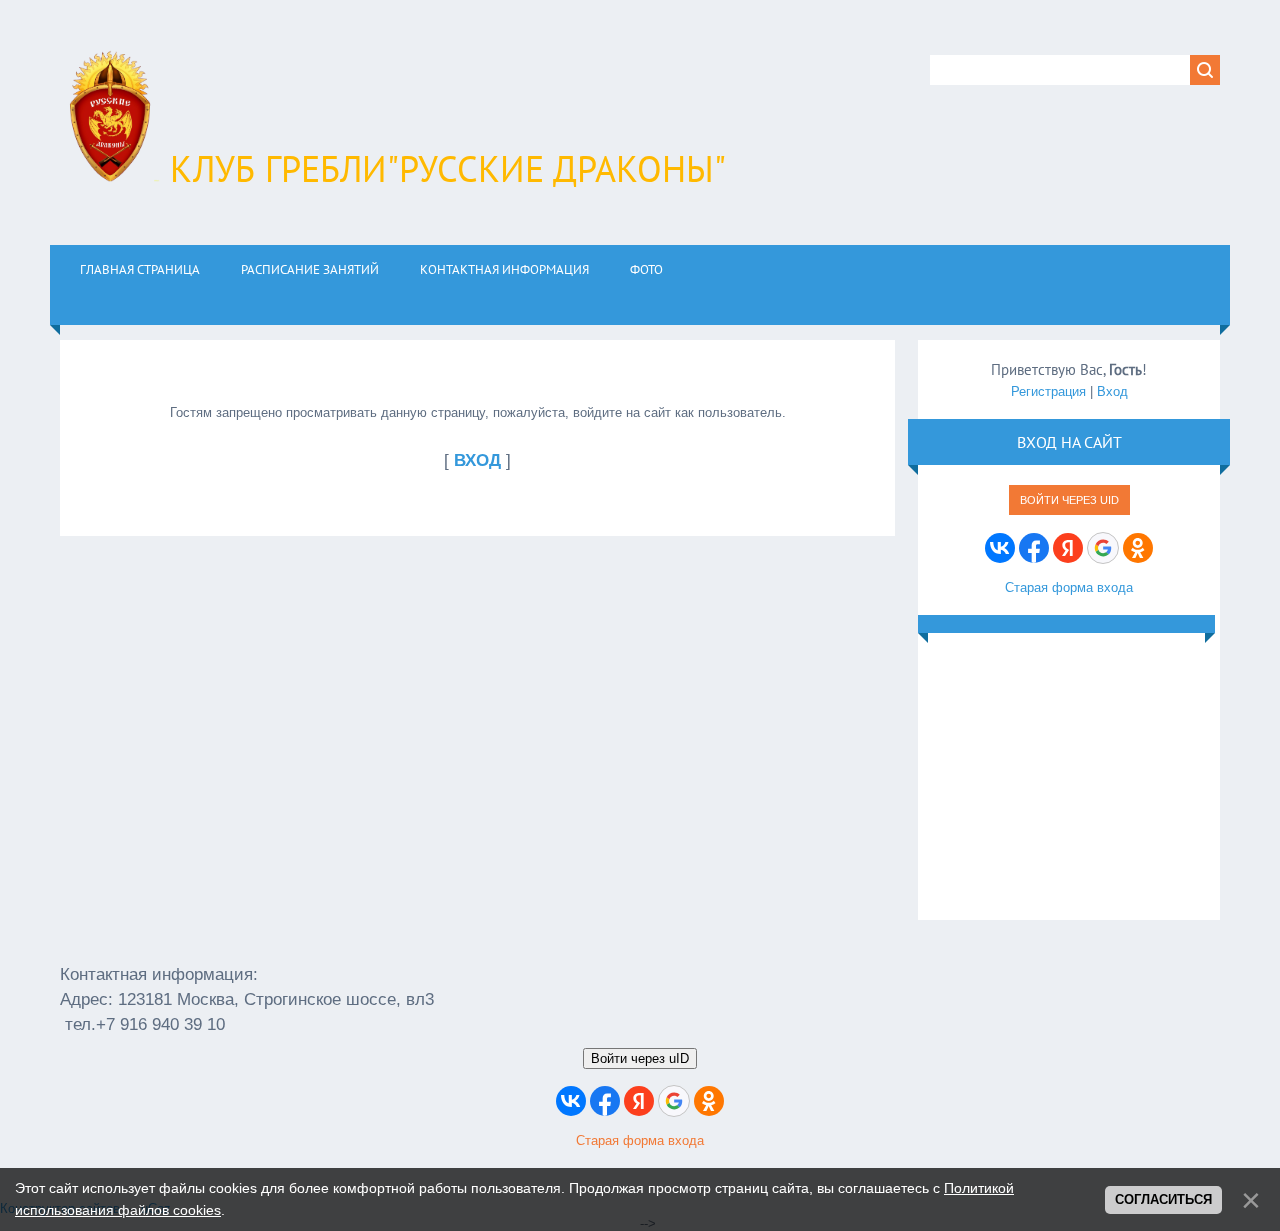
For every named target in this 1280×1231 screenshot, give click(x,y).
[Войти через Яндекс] (1068, 548)
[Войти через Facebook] (1034, 548)
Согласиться (1163, 1199)
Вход (1112, 391)
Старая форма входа (1069, 587)
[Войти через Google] (1103, 548)
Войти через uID (1069, 500)
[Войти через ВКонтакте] (1000, 548)
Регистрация (1048, 391)
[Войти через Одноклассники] (1138, 548)
